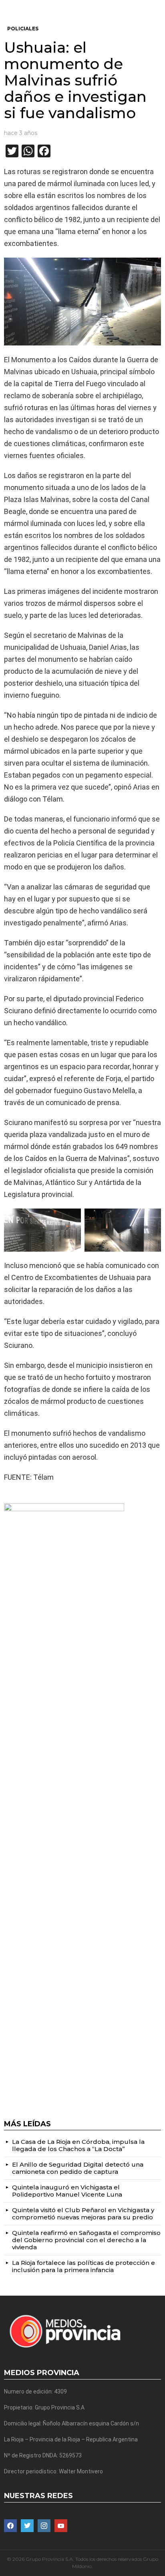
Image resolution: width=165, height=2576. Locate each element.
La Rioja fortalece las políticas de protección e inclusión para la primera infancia (84, 2266)
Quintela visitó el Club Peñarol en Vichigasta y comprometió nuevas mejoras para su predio (83, 2214)
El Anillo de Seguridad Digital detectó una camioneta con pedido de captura (78, 2168)
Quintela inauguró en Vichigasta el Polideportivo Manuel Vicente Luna (67, 2191)
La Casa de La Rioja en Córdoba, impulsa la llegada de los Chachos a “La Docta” (78, 2145)
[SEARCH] (158, 6)
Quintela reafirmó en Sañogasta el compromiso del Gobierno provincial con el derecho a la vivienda (86, 2240)
